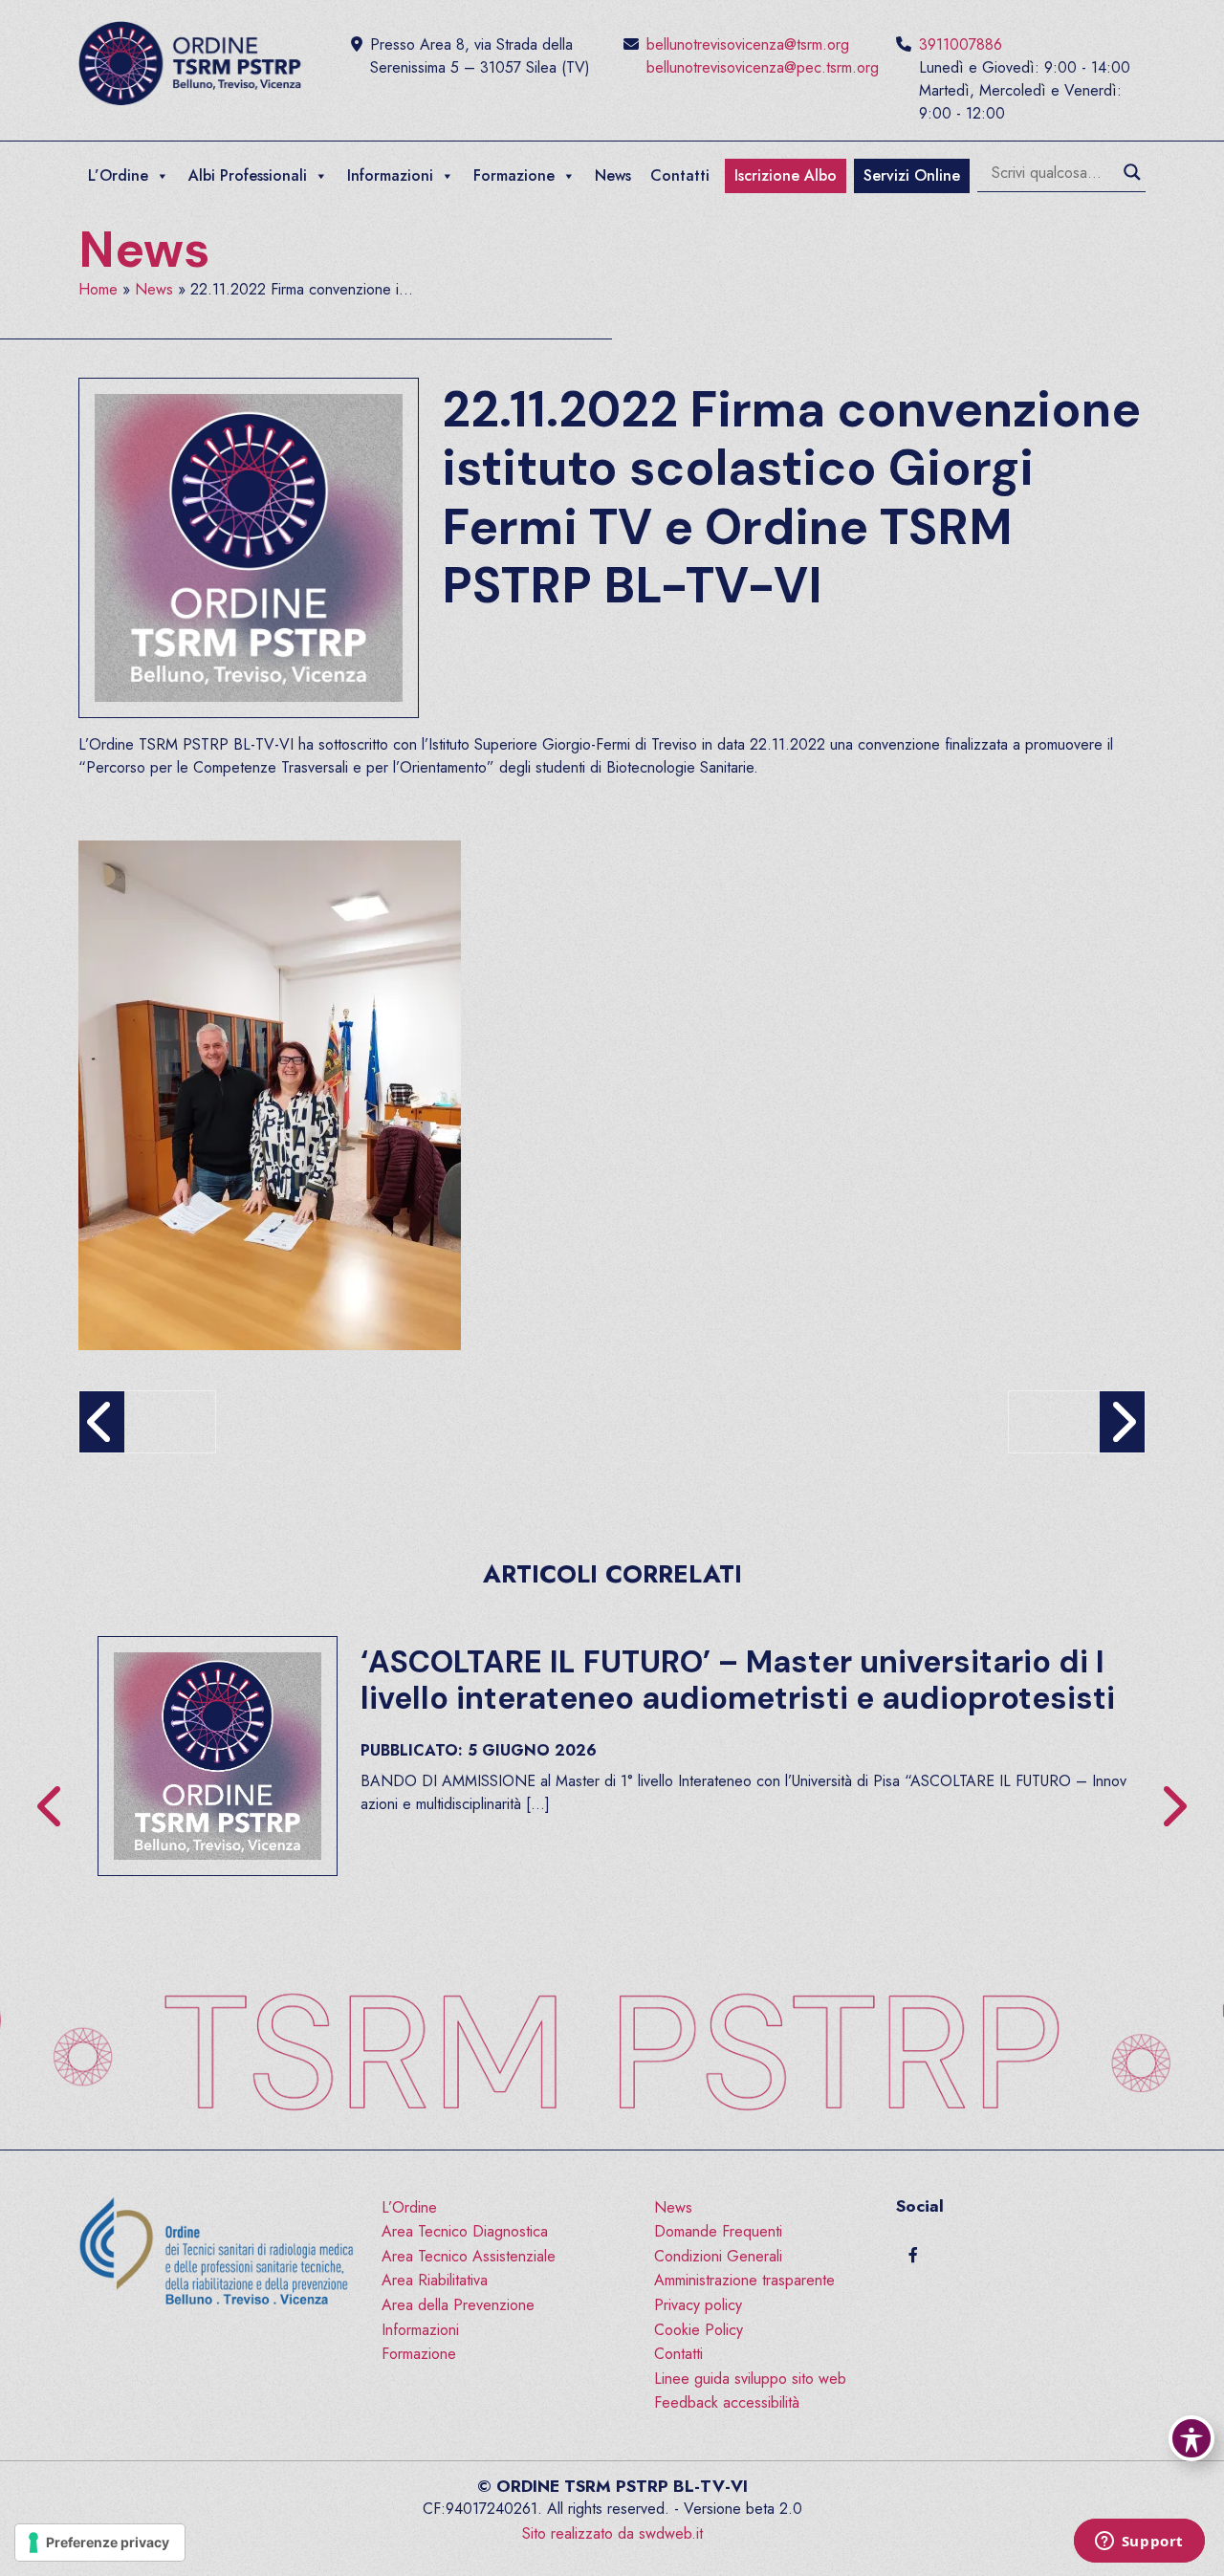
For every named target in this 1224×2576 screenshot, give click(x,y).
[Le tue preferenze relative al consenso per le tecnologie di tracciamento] (100, 2543)
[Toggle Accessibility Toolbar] (1191, 2438)
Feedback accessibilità (727, 2402)
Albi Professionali (248, 175)
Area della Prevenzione (458, 2305)
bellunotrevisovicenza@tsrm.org (748, 44)
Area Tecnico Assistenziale (469, 2256)
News (613, 175)
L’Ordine (118, 175)
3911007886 (961, 44)
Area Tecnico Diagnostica (465, 2231)
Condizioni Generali (718, 2256)
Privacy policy (698, 2305)
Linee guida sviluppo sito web (750, 2379)
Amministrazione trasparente (744, 2280)
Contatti (680, 175)
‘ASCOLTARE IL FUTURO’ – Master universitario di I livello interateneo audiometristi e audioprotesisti (738, 1680)
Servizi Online (912, 175)
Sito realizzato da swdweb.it (612, 2533)
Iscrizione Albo (786, 175)
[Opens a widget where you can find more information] (1139, 2543)
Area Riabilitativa (435, 2280)
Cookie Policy (699, 2330)
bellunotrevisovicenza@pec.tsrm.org (763, 67)
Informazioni (390, 175)
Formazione (514, 175)
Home (98, 289)
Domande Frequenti (718, 2231)
